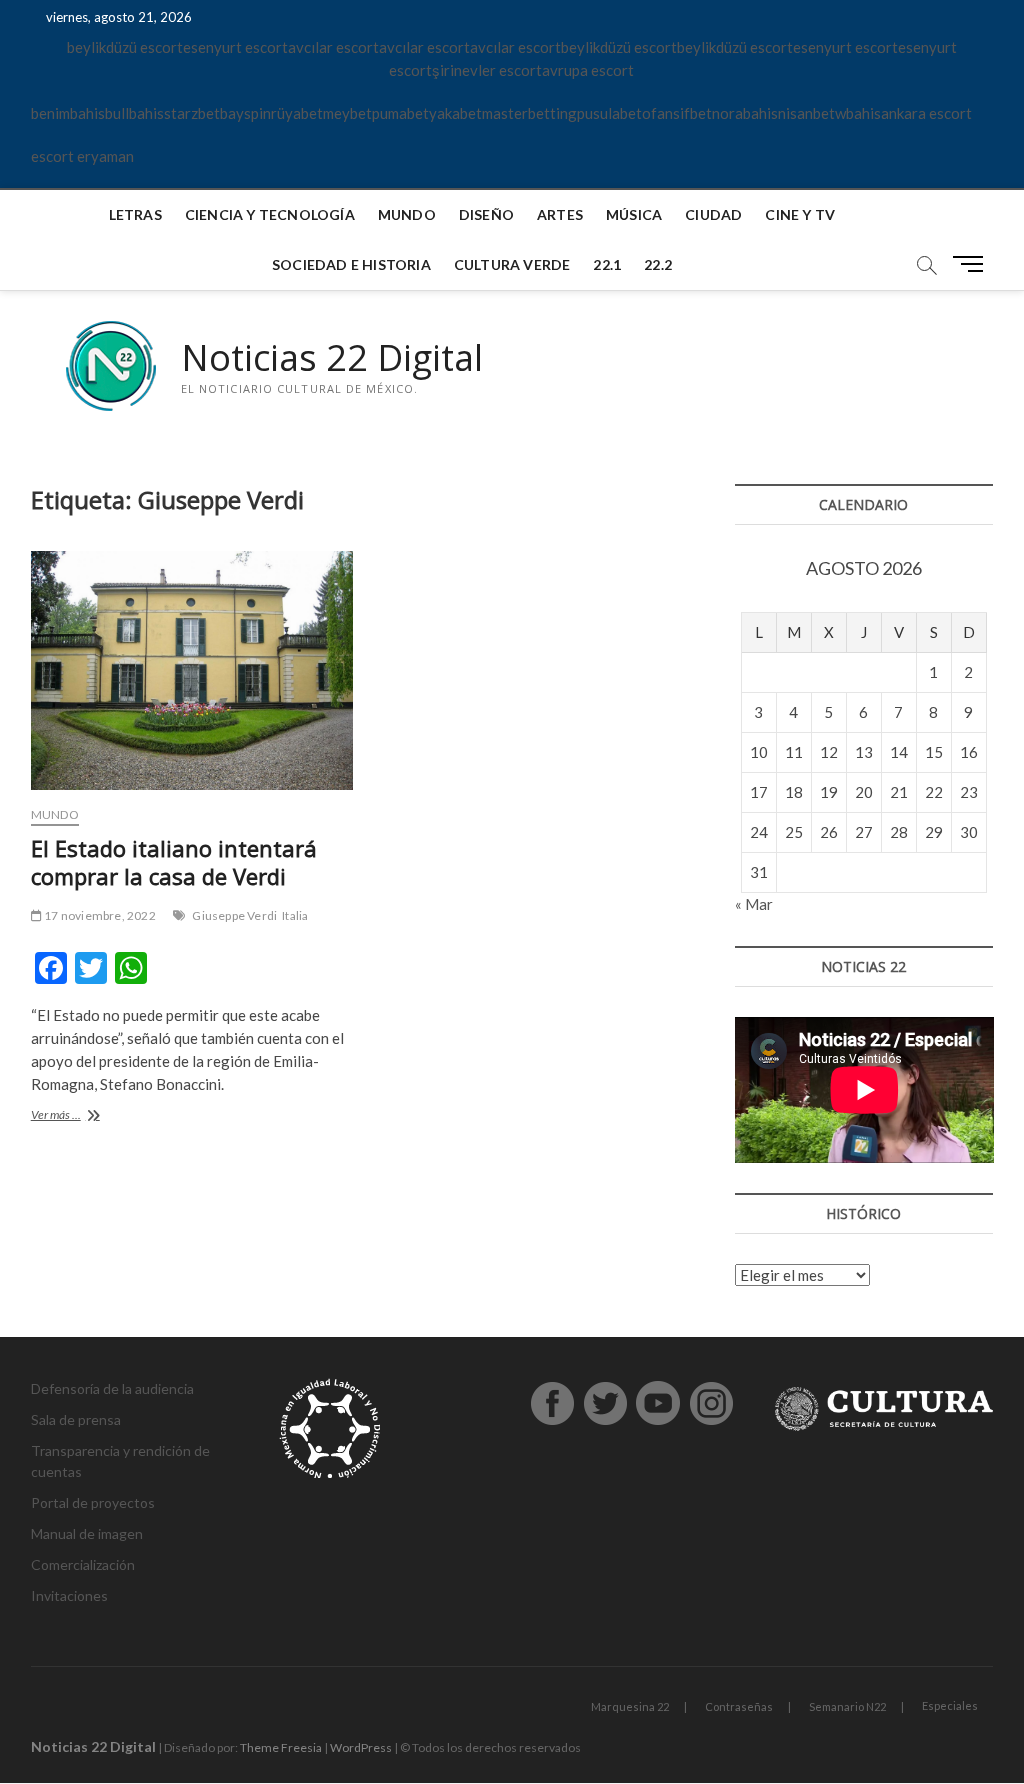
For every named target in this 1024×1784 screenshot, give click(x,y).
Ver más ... (78, 1116)
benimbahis (68, 113)
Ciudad (713, 214)
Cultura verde (512, 264)
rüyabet (297, 113)
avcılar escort (333, 47)
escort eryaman (82, 156)
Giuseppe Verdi (234, 915)
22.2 (658, 264)
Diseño (486, 214)
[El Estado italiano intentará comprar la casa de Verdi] (192, 670)
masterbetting (529, 113)
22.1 (607, 264)
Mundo (407, 214)
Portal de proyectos (93, 1502)
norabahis (745, 113)
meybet (347, 113)
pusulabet (609, 113)
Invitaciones (69, 1595)
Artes (560, 214)
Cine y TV (800, 214)
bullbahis (134, 113)
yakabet (455, 113)
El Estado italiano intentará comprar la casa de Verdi (174, 862)
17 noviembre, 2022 (99, 915)
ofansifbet (677, 113)
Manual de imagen (87, 1533)
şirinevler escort (487, 70)
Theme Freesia (281, 1747)
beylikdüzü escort (125, 47)
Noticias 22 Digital (332, 358)
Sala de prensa (76, 1419)
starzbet (192, 113)
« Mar (754, 904)
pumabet (400, 113)
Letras (135, 214)
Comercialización (83, 1564)
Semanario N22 (847, 1706)
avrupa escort (588, 70)
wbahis (858, 113)
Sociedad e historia (351, 264)
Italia (295, 915)
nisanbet (806, 113)
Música (634, 214)
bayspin (245, 113)
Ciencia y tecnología (270, 214)
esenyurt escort (235, 47)
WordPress (361, 1747)
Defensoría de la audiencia (112, 1388)
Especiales (950, 1705)
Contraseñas (739, 1706)
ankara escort (926, 113)
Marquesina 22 (630, 1706)
